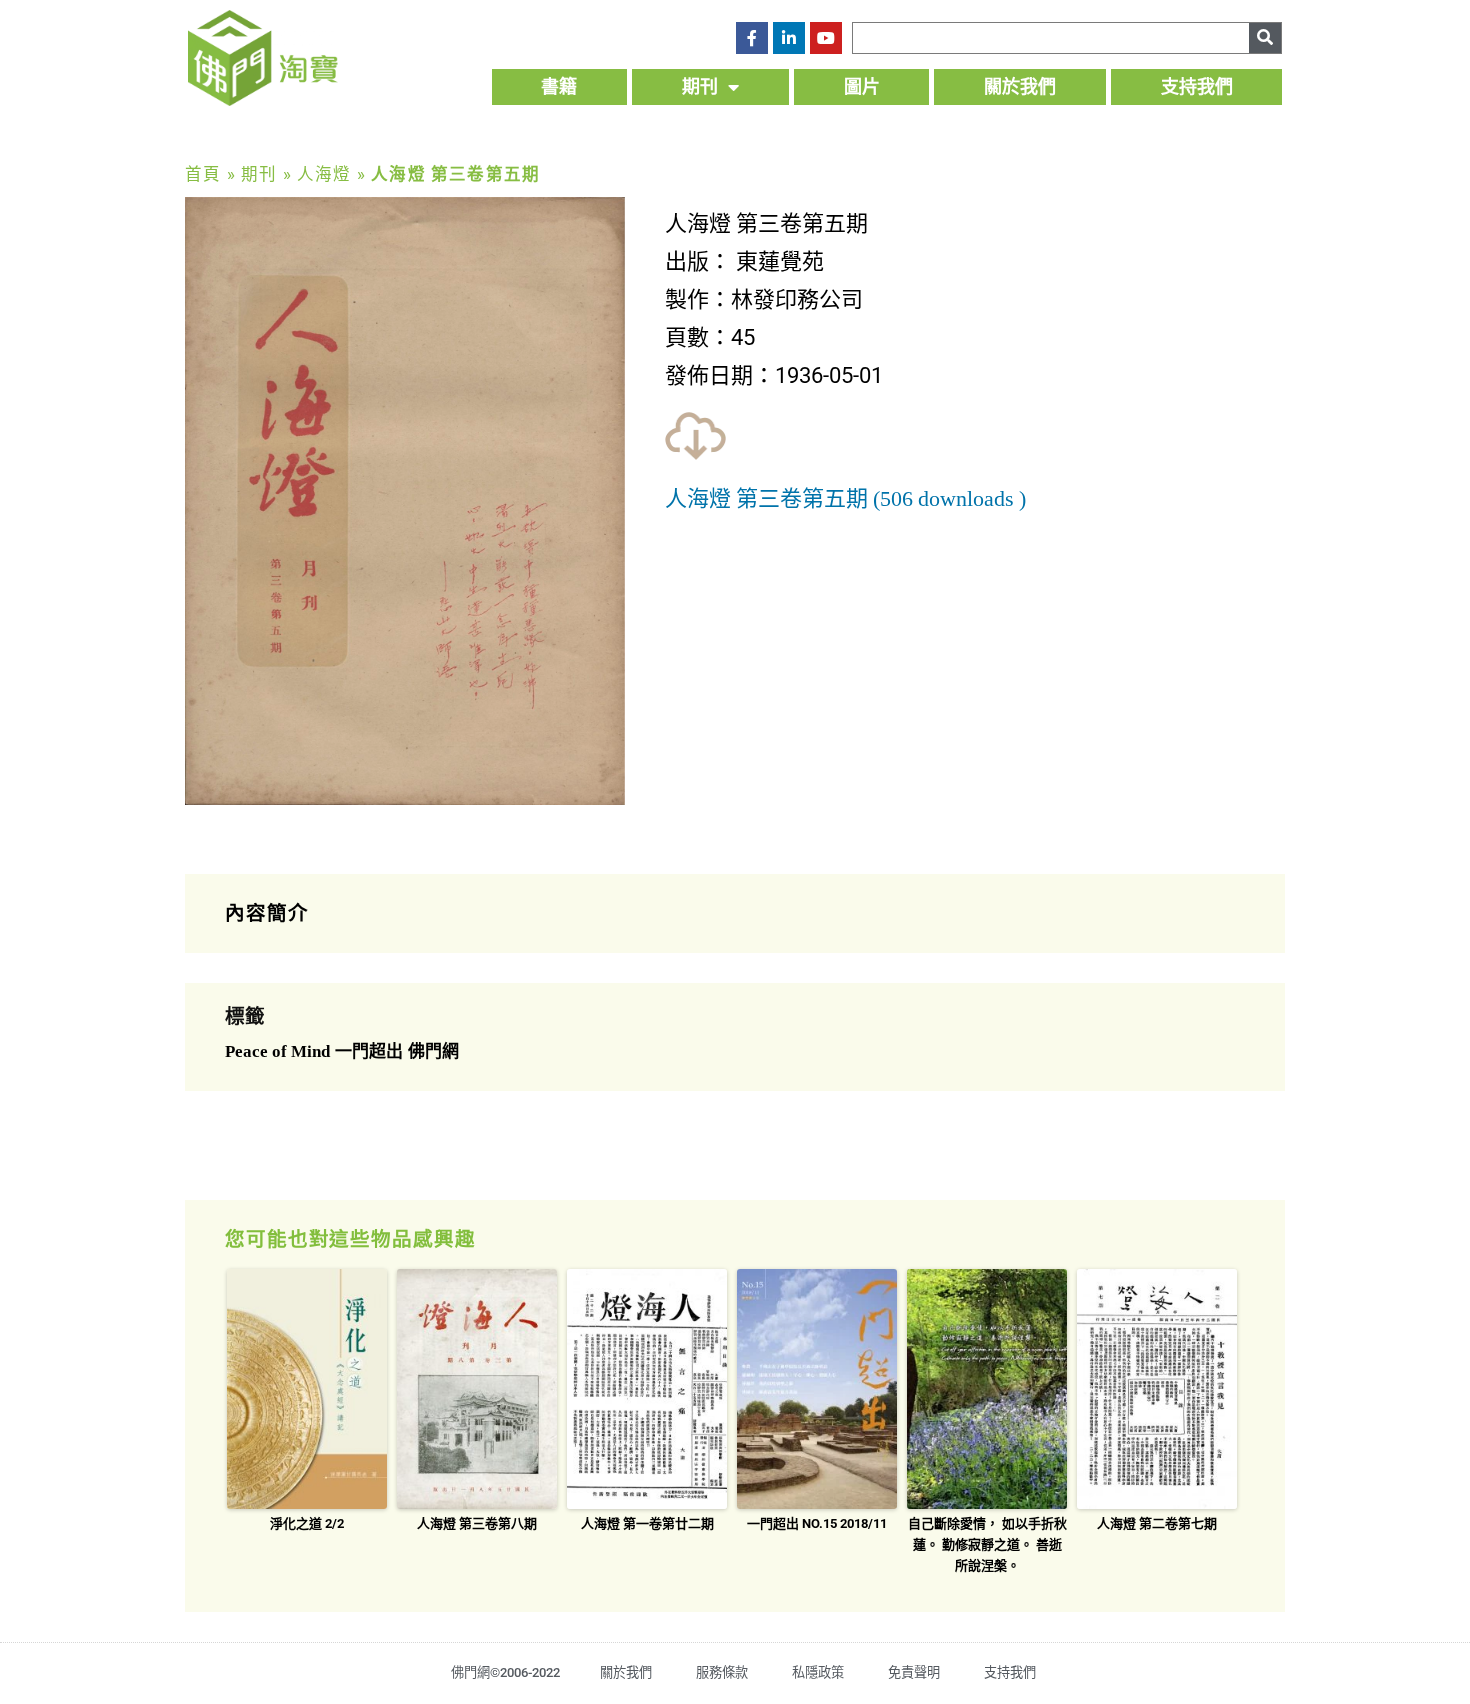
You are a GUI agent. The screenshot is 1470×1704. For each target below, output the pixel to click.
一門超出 (369, 1051)
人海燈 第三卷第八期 (477, 1523)
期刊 (700, 86)
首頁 (203, 174)
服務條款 (722, 1672)
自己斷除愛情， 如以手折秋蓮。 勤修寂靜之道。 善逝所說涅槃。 (987, 1544)
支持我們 (1197, 86)
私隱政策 (818, 1672)
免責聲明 (914, 1672)
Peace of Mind (277, 1051)
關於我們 (1020, 86)
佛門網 (433, 1051)
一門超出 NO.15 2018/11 (817, 1523)
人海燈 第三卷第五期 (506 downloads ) (845, 499)
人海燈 (324, 174)
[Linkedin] (789, 38)
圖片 (862, 86)
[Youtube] (826, 38)
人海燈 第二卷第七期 (1157, 1523)
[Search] (1265, 38)
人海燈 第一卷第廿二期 (647, 1523)
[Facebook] (752, 38)
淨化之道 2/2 (307, 1523)
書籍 (559, 86)
